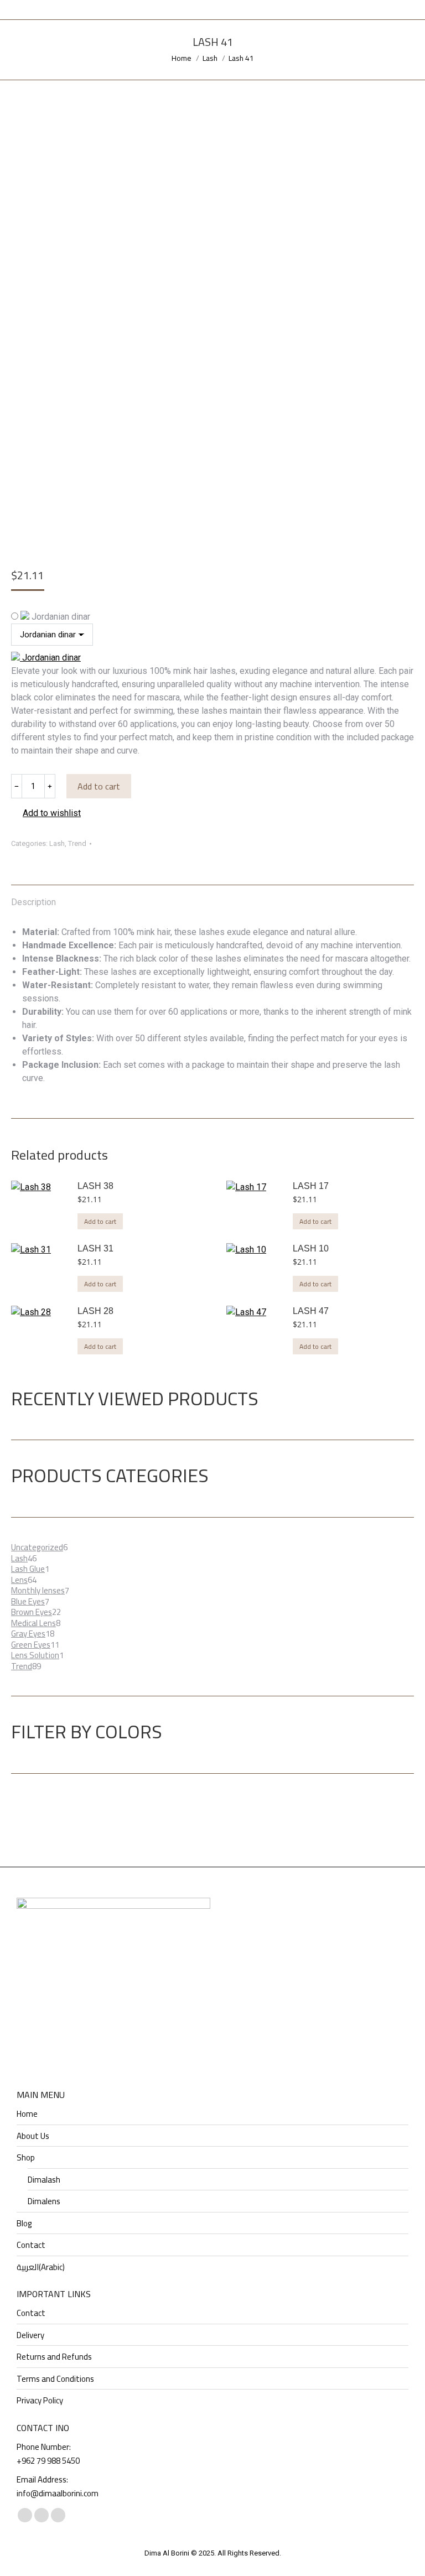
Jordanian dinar (60, 617)
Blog (24, 2224)
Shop (26, 2158)
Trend (77, 843)
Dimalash (44, 2180)
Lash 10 (311, 1248)
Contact (31, 2245)
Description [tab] (33, 902)
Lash (57, 843)
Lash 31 (95, 1248)
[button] (46, 813)
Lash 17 (311, 1186)
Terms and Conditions (55, 2379)
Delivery (30, 2335)
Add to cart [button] (100, 1221)
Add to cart (99, 786)
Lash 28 (95, 1311)
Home (27, 2114)
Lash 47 (311, 1311)
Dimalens (44, 2201)
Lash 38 (95, 1186)
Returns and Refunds (54, 2357)
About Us (33, 2136)
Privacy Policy (40, 2401)
